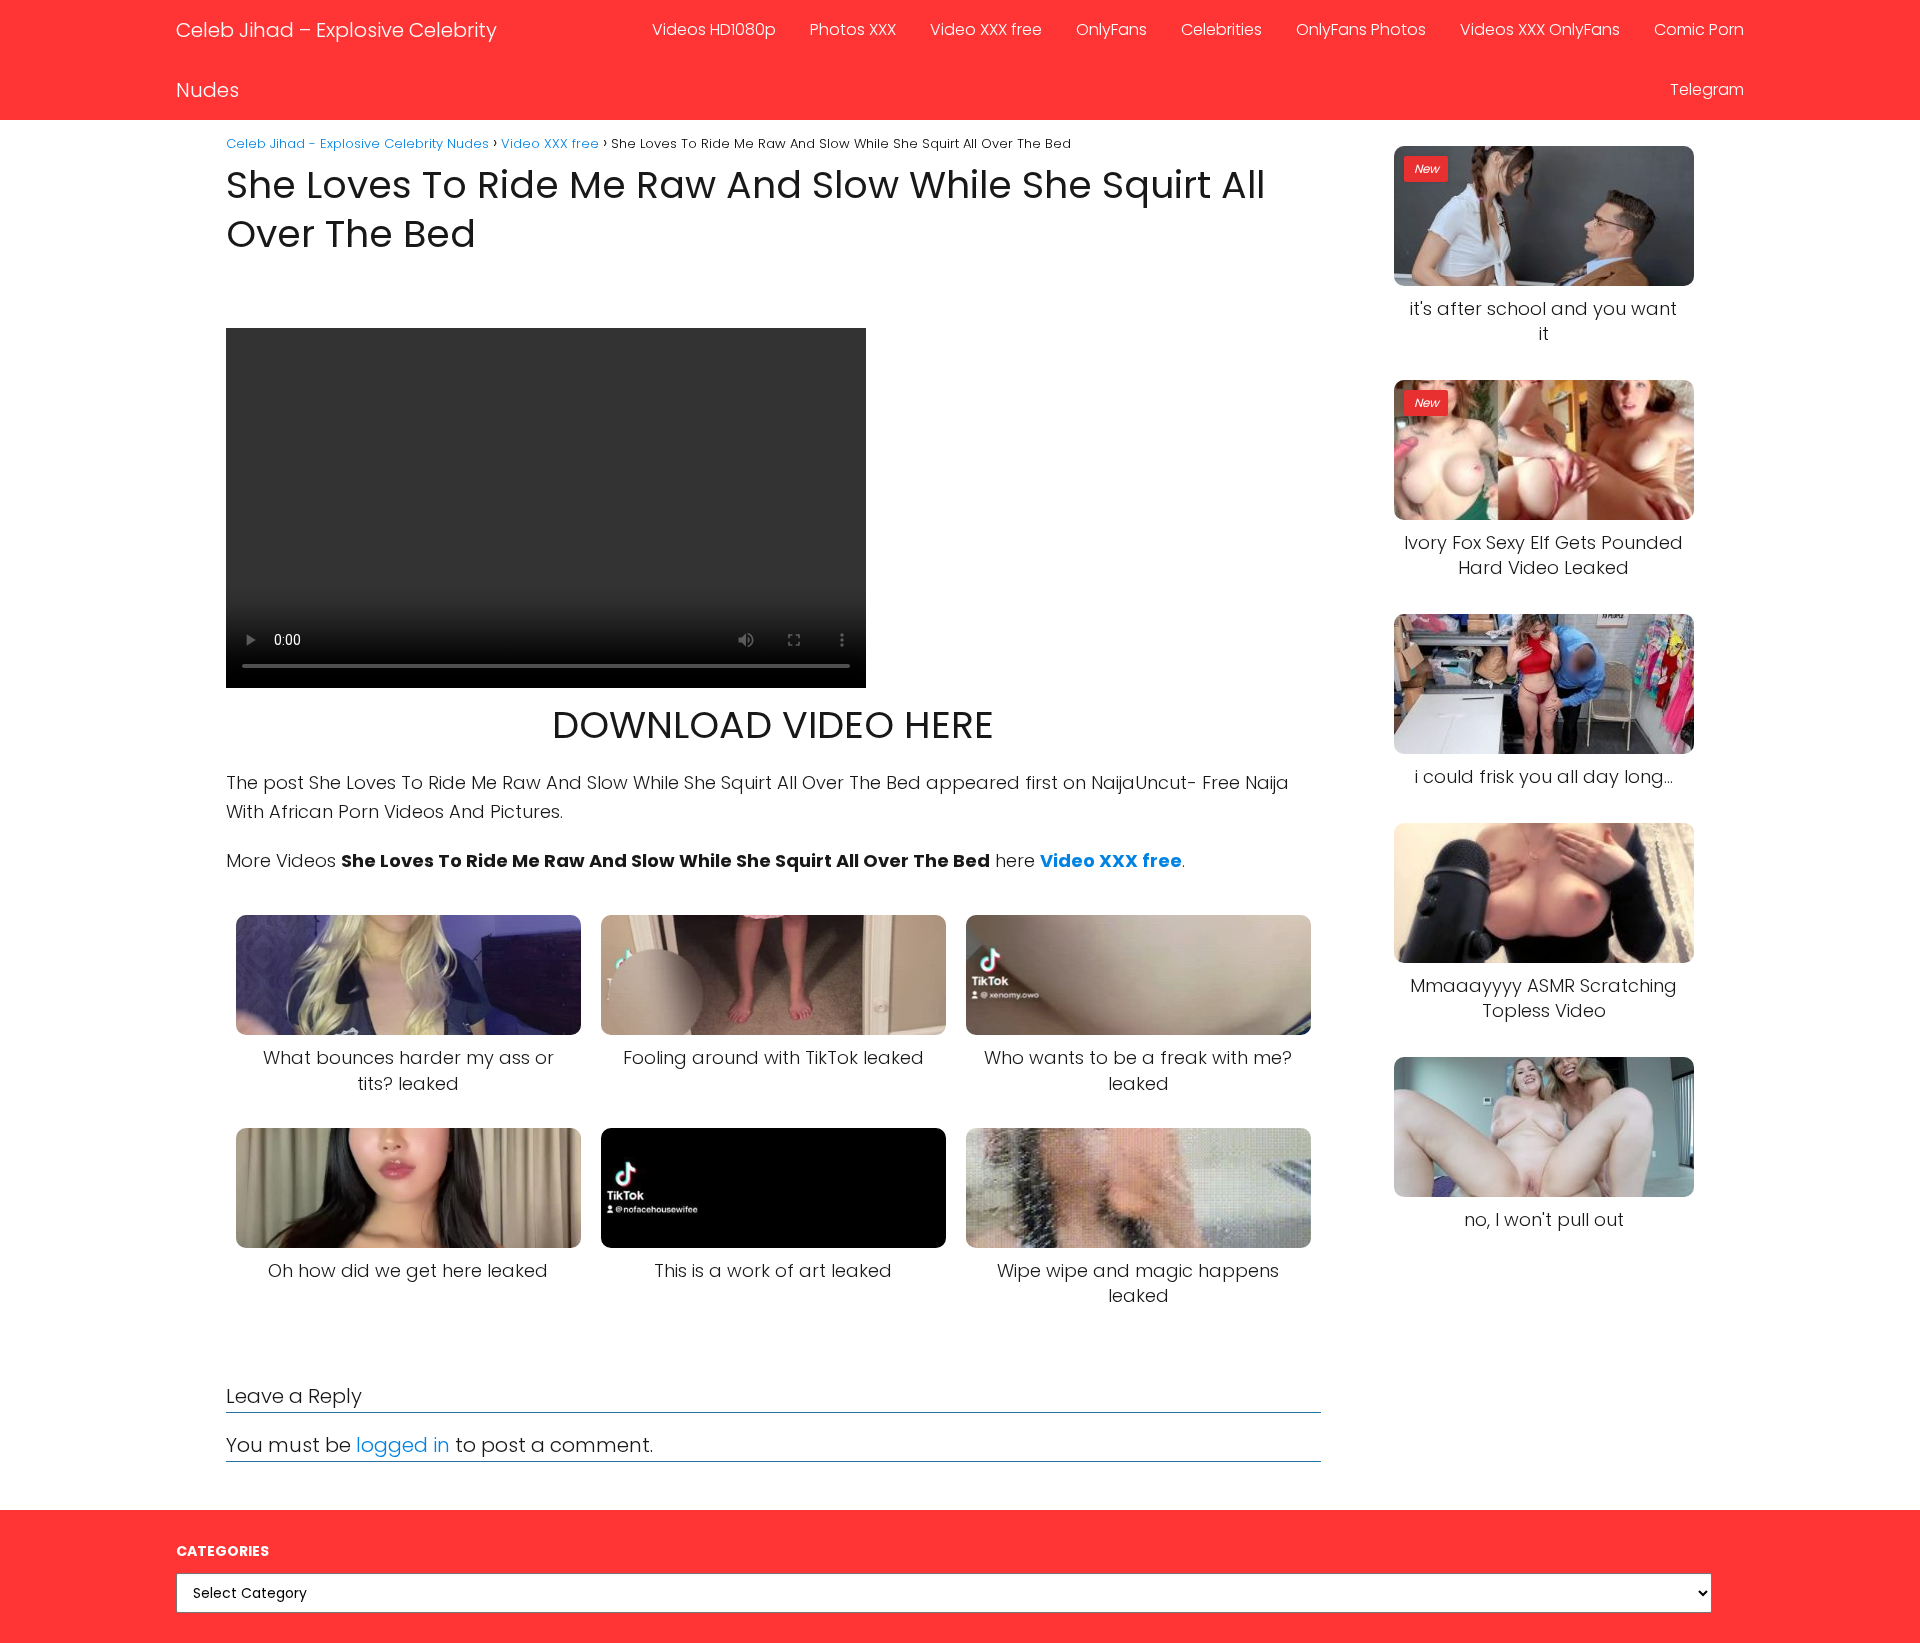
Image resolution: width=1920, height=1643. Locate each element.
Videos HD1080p (714, 29)
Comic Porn (1699, 29)
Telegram (1707, 89)
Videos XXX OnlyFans (1540, 29)
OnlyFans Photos (1361, 29)
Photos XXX (853, 29)
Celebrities (1221, 29)
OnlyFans (1111, 29)
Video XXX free (986, 29)
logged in (403, 1445)
